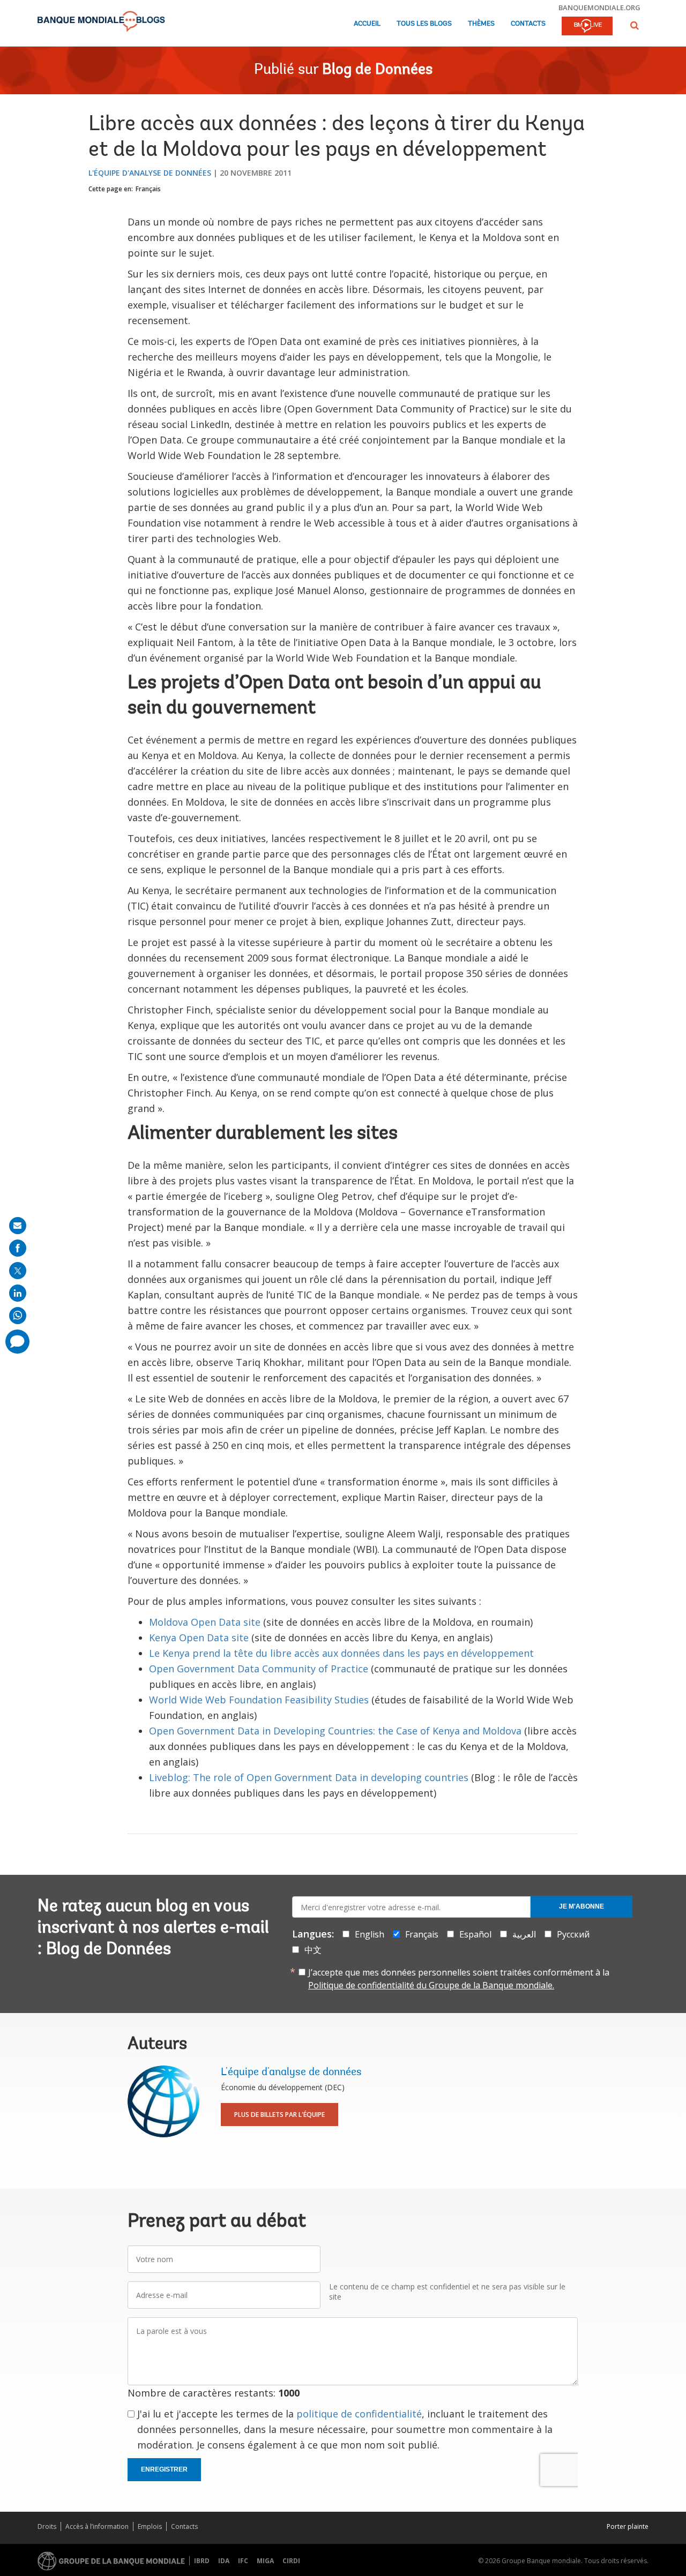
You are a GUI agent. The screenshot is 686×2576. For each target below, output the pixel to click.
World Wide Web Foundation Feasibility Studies (259, 1700)
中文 (313, 1950)
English (370, 1934)
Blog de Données (377, 70)
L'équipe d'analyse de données (150, 173)
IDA (224, 2561)
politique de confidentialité (359, 2414)
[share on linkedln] (18, 1293)
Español (475, 1934)
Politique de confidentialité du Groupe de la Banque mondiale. (431, 1985)
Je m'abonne (581, 1906)
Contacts (528, 24)
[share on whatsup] (18, 1316)
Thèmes (481, 24)
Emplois (150, 2526)
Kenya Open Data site (199, 1638)
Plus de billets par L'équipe (279, 2115)
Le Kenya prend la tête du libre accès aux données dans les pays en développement (341, 1653)
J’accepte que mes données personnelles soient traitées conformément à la (459, 1979)
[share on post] (18, 1271)
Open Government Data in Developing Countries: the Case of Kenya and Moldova (335, 1731)
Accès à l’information (97, 2526)
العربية (524, 1934)
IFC (243, 2561)
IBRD (202, 2561)
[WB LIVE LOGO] (587, 27)
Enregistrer (164, 2469)
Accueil (367, 24)
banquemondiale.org (599, 7)
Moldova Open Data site (206, 1622)
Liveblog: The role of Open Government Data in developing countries (310, 1777)
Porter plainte (628, 2526)
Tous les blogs (424, 24)
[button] (635, 25)
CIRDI (291, 2561)
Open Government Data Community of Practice (259, 1669)
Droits (47, 2526)
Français (148, 189)
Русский (573, 1934)
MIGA (265, 2561)
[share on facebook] (18, 1248)
